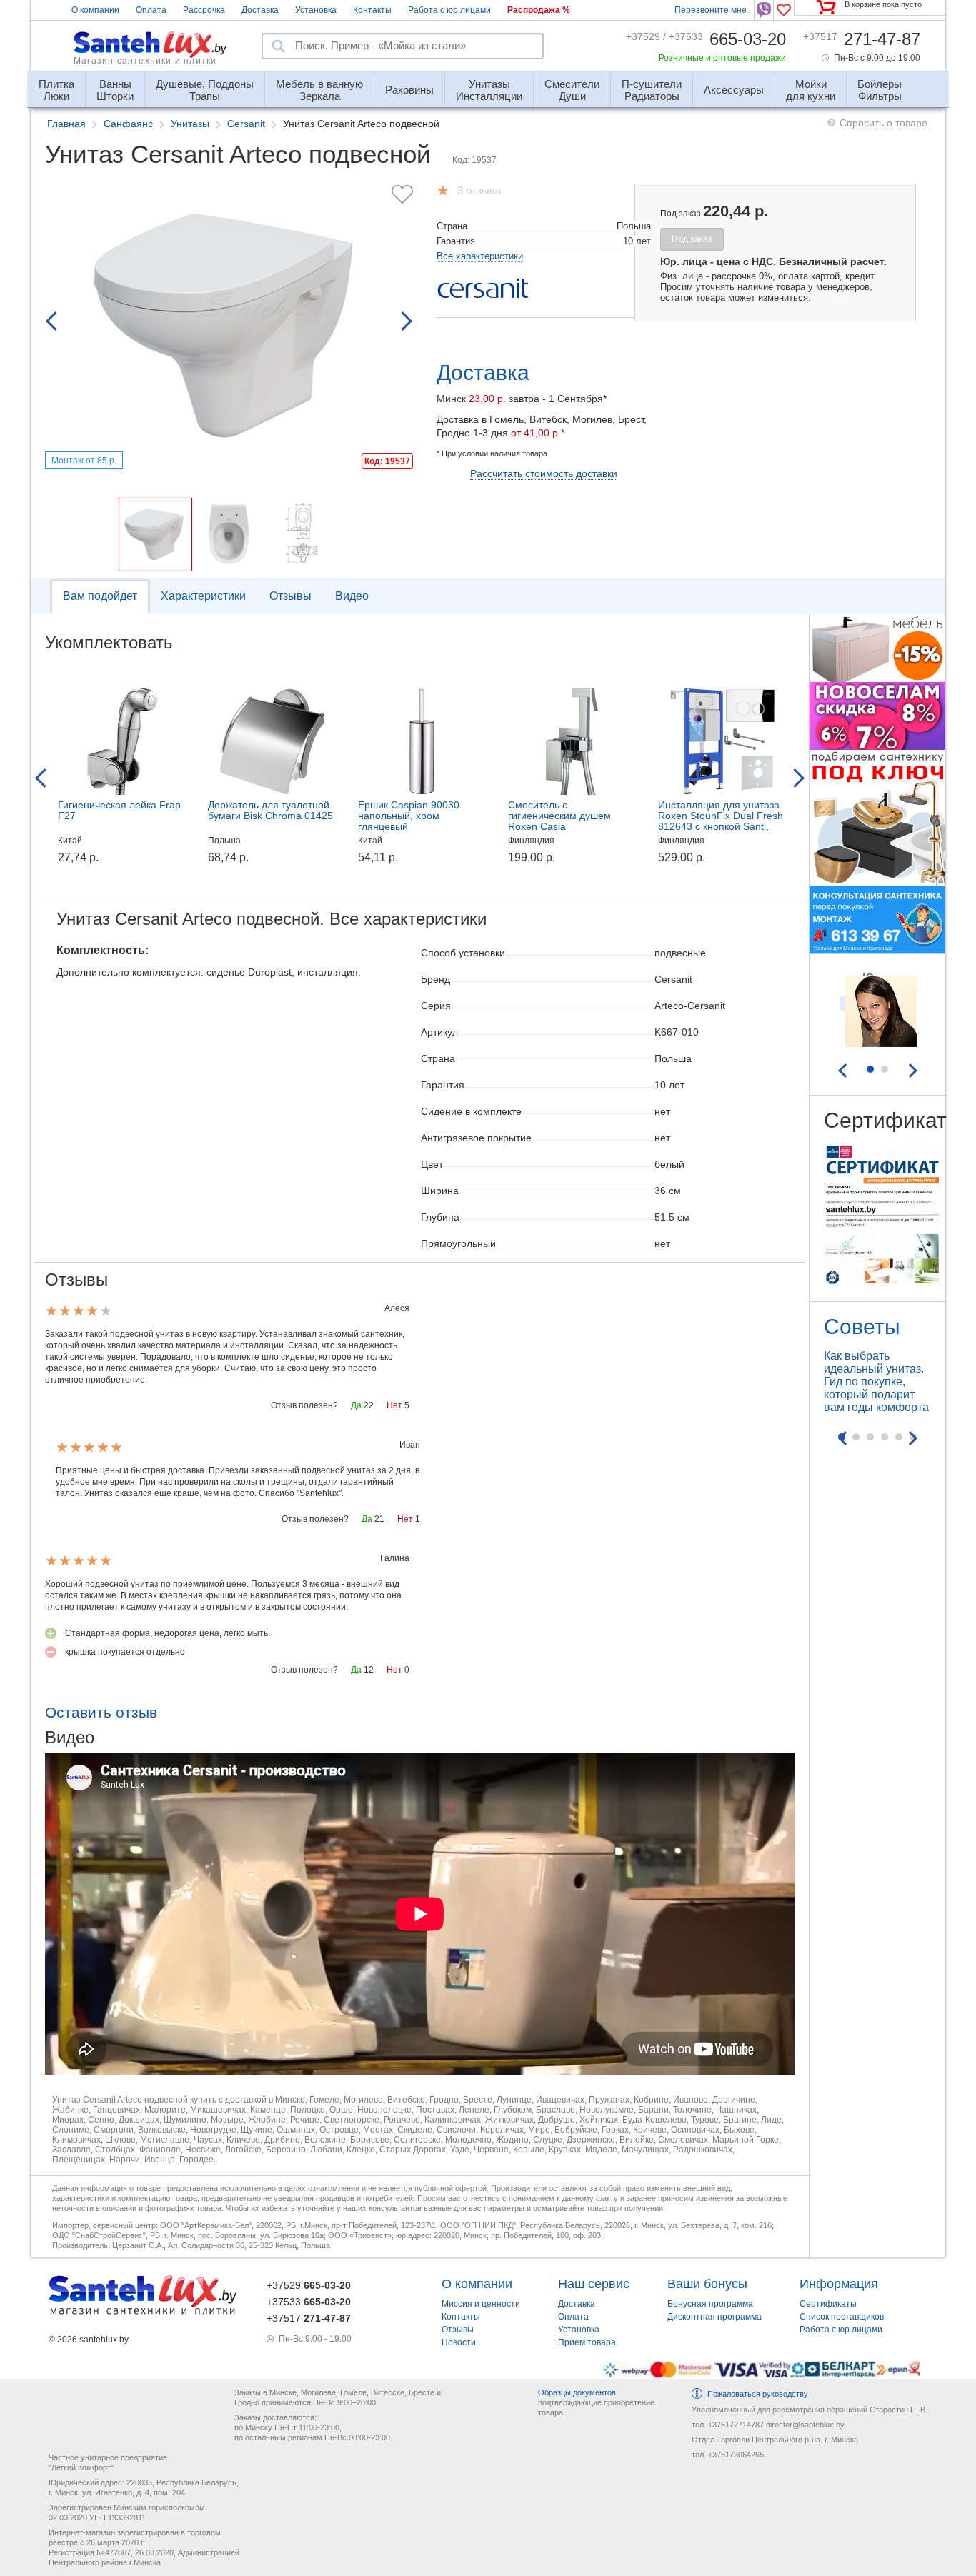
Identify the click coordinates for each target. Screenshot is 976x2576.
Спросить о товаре (883, 123)
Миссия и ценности (481, 2304)
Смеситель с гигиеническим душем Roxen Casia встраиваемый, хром (559, 821)
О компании (95, 10)
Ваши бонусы (707, 2284)
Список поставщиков (842, 2317)
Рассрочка (204, 10)
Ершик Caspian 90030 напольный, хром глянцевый (409, 816)
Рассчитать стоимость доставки (544, 473)
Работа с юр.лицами (449, 10)
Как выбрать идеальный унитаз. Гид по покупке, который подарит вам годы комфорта (876, 1382)
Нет (394, 1405)
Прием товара (587, 2342)
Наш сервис (594, 2284)
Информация (839, 2284)
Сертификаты (828, 2304)
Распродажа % (539, 10)
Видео (352, 596)
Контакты (372, 10)
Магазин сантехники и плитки (145, 61)
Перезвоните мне (711, 10)
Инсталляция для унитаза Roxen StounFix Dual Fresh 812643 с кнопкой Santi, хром (721, 821)
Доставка (260, 10)
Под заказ (692, 239)
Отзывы (290, 596)
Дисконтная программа (714, 2317)
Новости (459, 2342)
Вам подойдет (100, 596)
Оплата (151, 10)
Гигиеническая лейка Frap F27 (119, 810)
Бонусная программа (710, 2304)
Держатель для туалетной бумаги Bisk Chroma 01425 (270, 810)
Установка (316, 10)
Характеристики (203, 596)
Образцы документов (577, 2392)
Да (356, 1405)
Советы (862, 1327)
